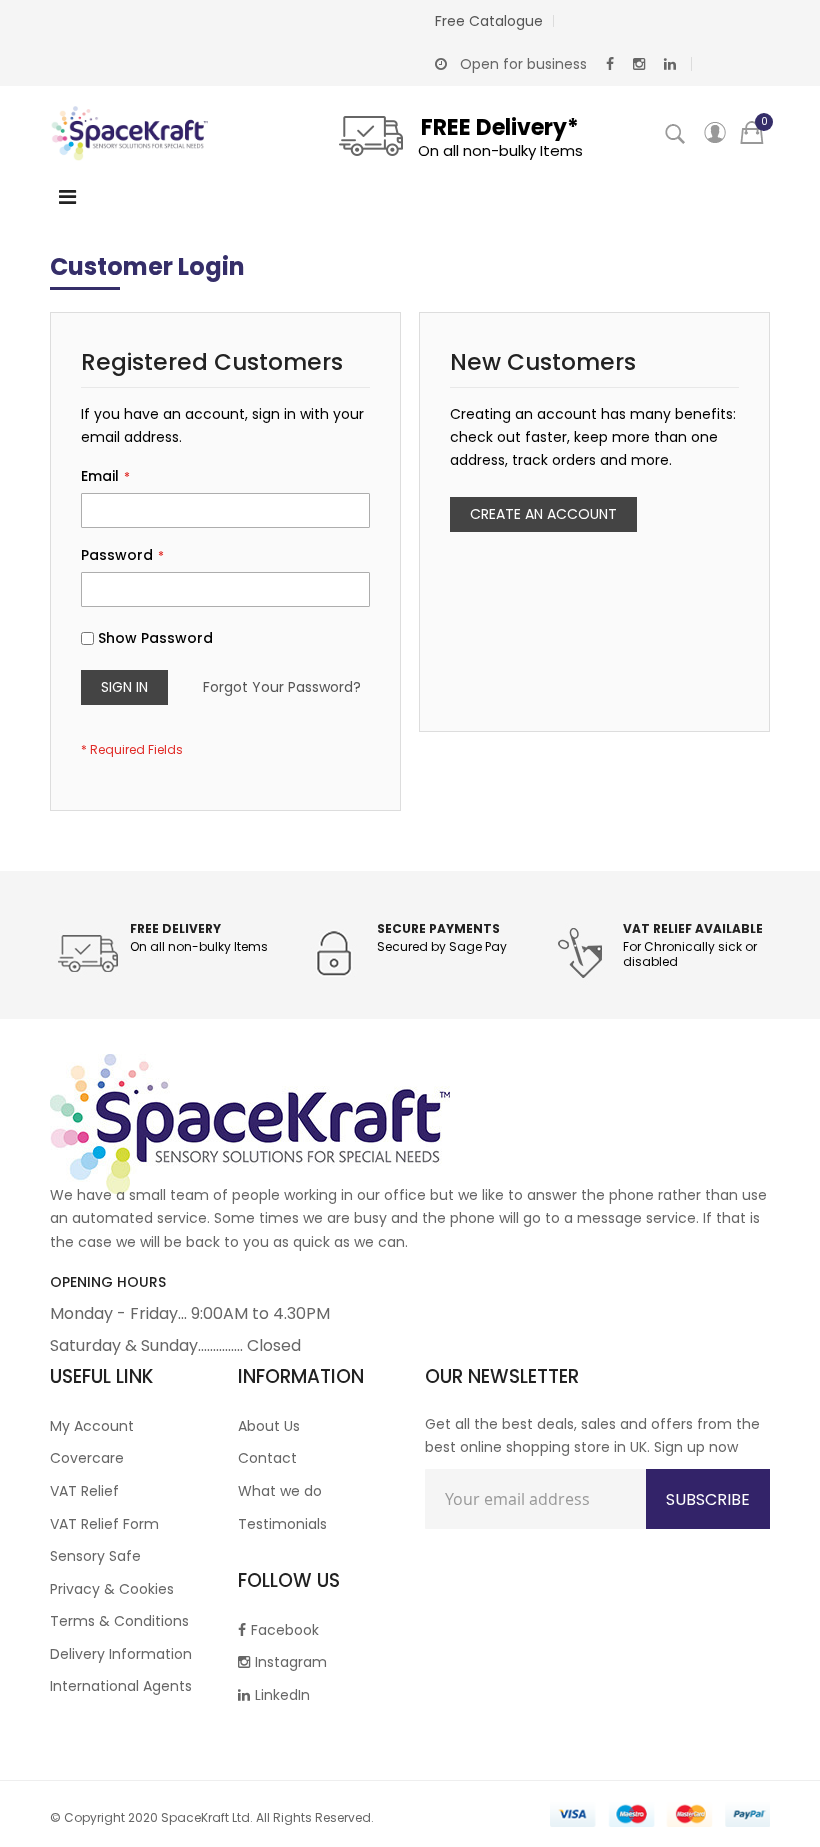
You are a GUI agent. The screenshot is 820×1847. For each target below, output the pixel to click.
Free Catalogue (489, 21)
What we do (280, 1491)
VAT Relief (84, 1491)
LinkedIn (282, 1695)
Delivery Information (121, 1654)
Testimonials (282, 1524)
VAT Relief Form (104, 1524)
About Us (269, 1426)
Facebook (285, 1630)
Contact (267, 1458)
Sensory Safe (95, 1556)
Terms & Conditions (119, 1621)
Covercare (87, 1458)
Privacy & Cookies (112, 1589)
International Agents (121, 1686)
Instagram (291, 1662)
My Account (92, 1426)
